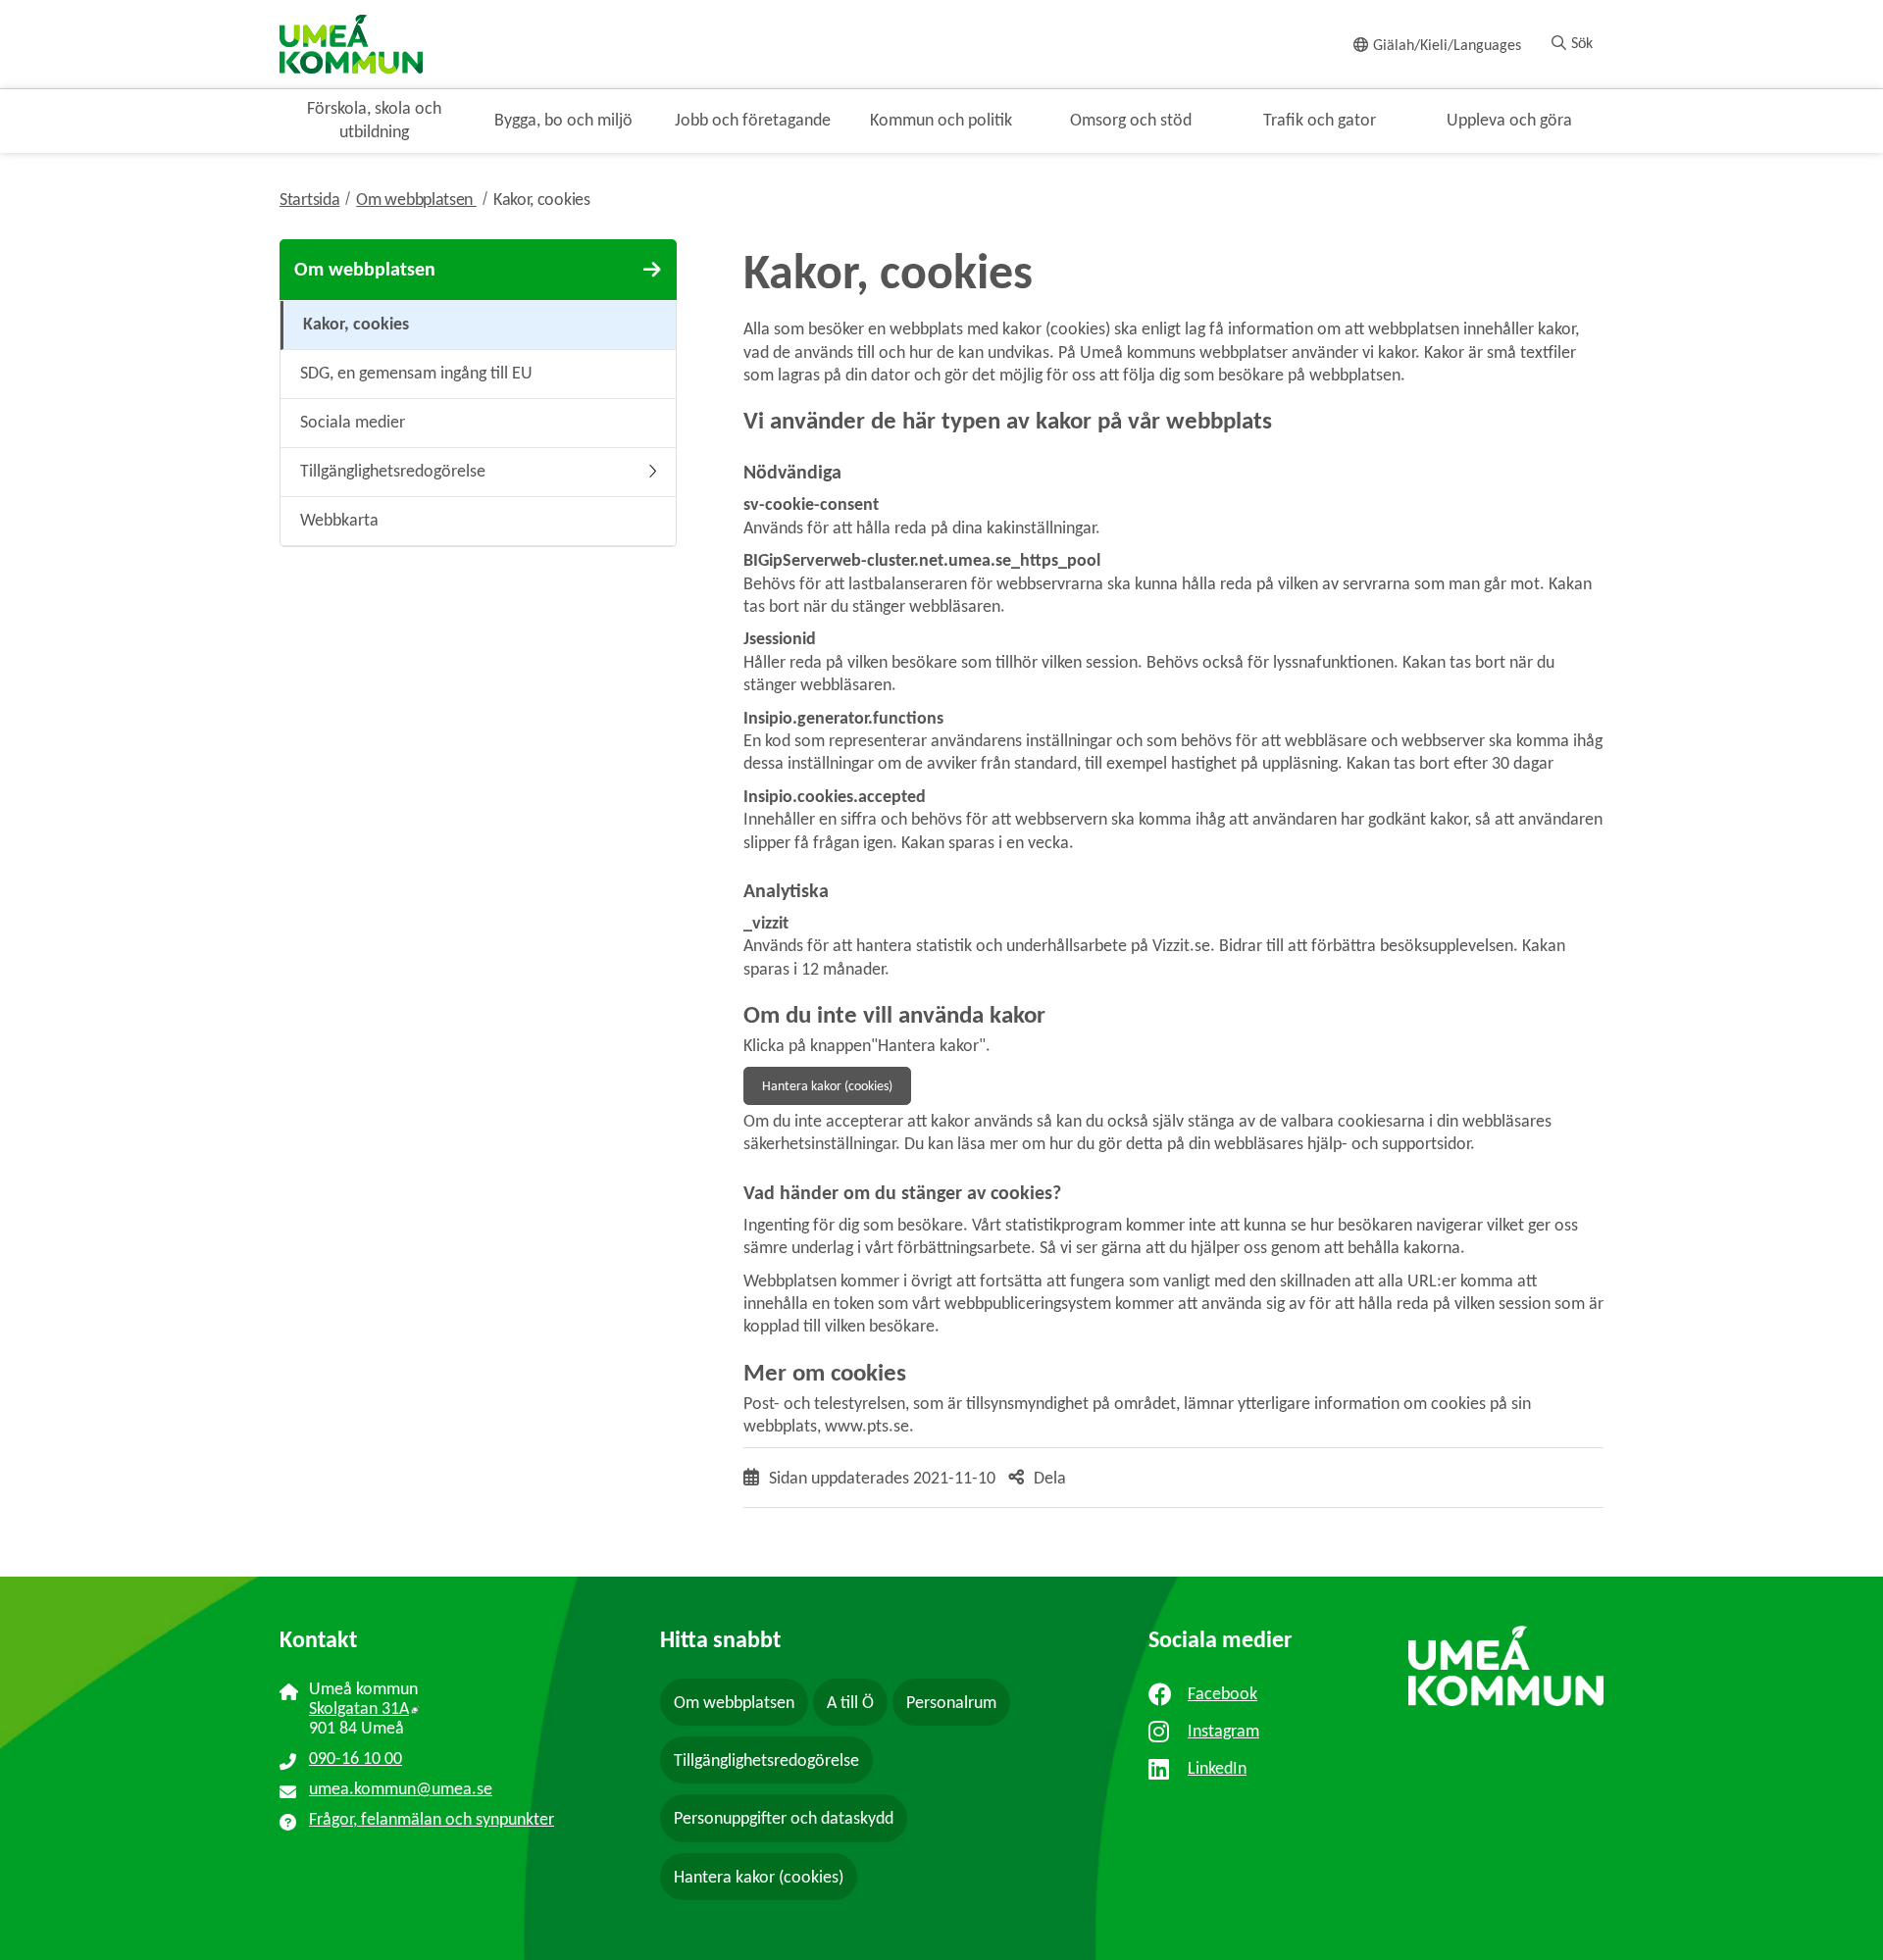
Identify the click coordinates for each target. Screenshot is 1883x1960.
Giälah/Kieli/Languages (1447, 45)
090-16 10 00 (356, 1758)
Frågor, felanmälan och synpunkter (432, 1819)
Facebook (1222, 1693)
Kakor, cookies (542, 199)
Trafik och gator (1320, 120)
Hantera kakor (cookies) (827, 1086)
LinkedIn (1217, 1768)
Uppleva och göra (1509, 120)
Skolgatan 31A (453, 1708)
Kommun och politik (941, 120)
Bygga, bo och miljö (563, 120)
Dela (1050, 1478)
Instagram (1223, 1731)
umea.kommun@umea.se (401, 1788)
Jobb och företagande (753, 120)
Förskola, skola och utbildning (374, 119)
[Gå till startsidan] (351, 43)
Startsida (309, 199)
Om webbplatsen (425, 199)
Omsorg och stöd (1131, 120)
